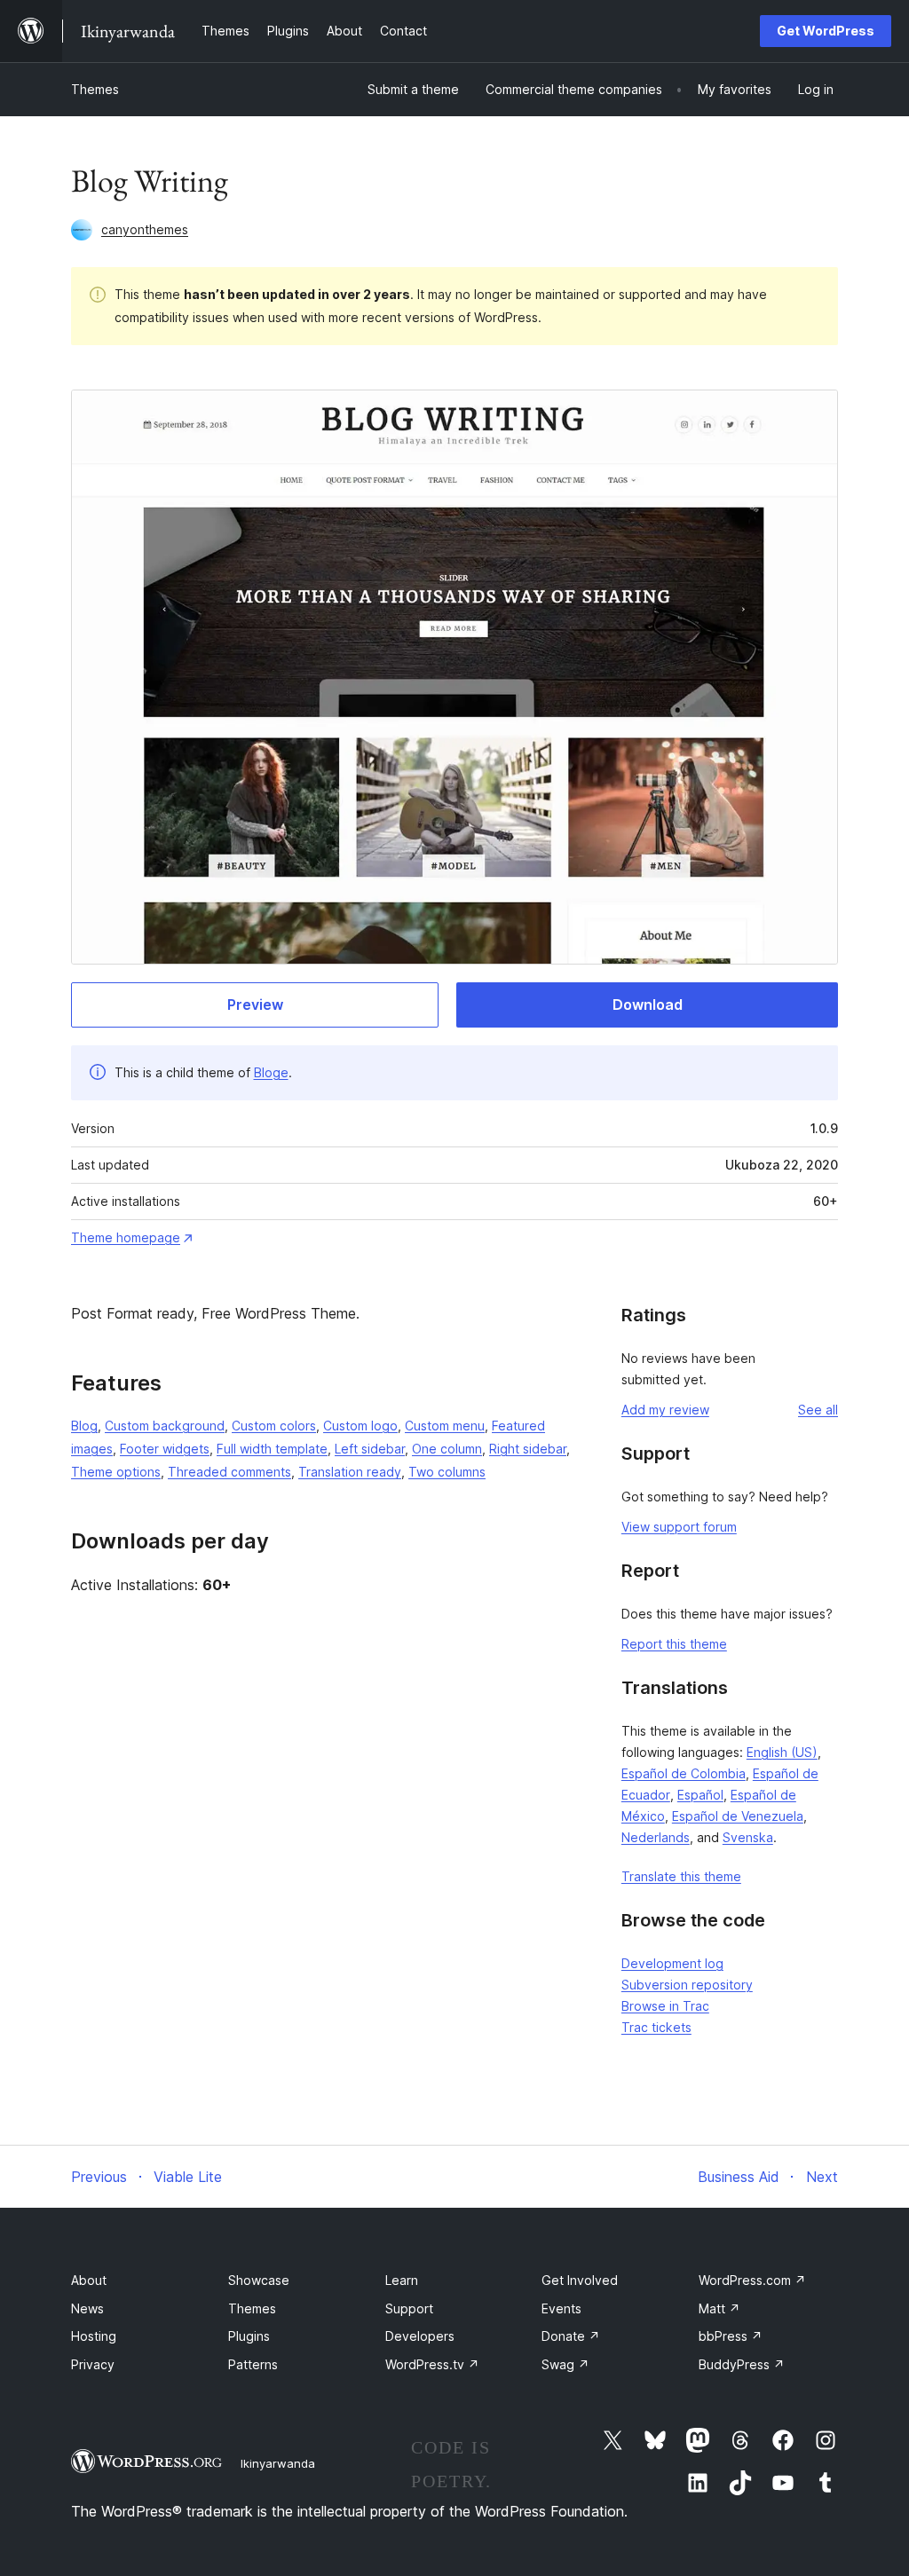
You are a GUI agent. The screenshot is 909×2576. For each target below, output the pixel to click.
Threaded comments (229, 1472)
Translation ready (350, 1472)
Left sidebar (370, 1449)
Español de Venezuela (738, 1816)
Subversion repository (687, 1985)
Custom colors (274, 1426)
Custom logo (360, 1426)
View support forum (679, 1527)
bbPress (731, 2336)
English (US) (782, 1752)
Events (561, 2308)
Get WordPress (826, 31)
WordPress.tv (432, 2364)
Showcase (259, 2280)
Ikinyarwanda (278, 2463)
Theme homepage (126, 1237)
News (87, 2308)
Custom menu (445, 1426)
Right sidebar (528, 1449)
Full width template (272, 1449)
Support (409, 2308)
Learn (402, 2280)
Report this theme (674, 1644)
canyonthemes (145, 229)
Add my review (665, 1410)
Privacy (93, 2364)
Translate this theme (681, 1876)
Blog (84, 1426)
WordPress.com (752, 2280)
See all (818, 1410)
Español (700, 1795)
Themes (95, 89)
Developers (420, 2336)
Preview (255, 1004)
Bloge (271, 1072)
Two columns (447, 1472)
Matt (719, 2308)
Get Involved (580, 2280)
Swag (565, 2364)
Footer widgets (165, 1449)
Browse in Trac (665, 2006)
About (89, 2280)
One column (447, 1449)
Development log (672, 1963)
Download (648, 1004)
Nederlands (656, 1837)
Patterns (253, 2364)
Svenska (748, 1837)
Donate (571, 2336)
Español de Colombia (684, 1773)
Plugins (249, 2336)
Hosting (94, 2336)
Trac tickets (656, 2027)
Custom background (165, 1426)
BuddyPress (742, 2364)
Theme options (116, 1472)
